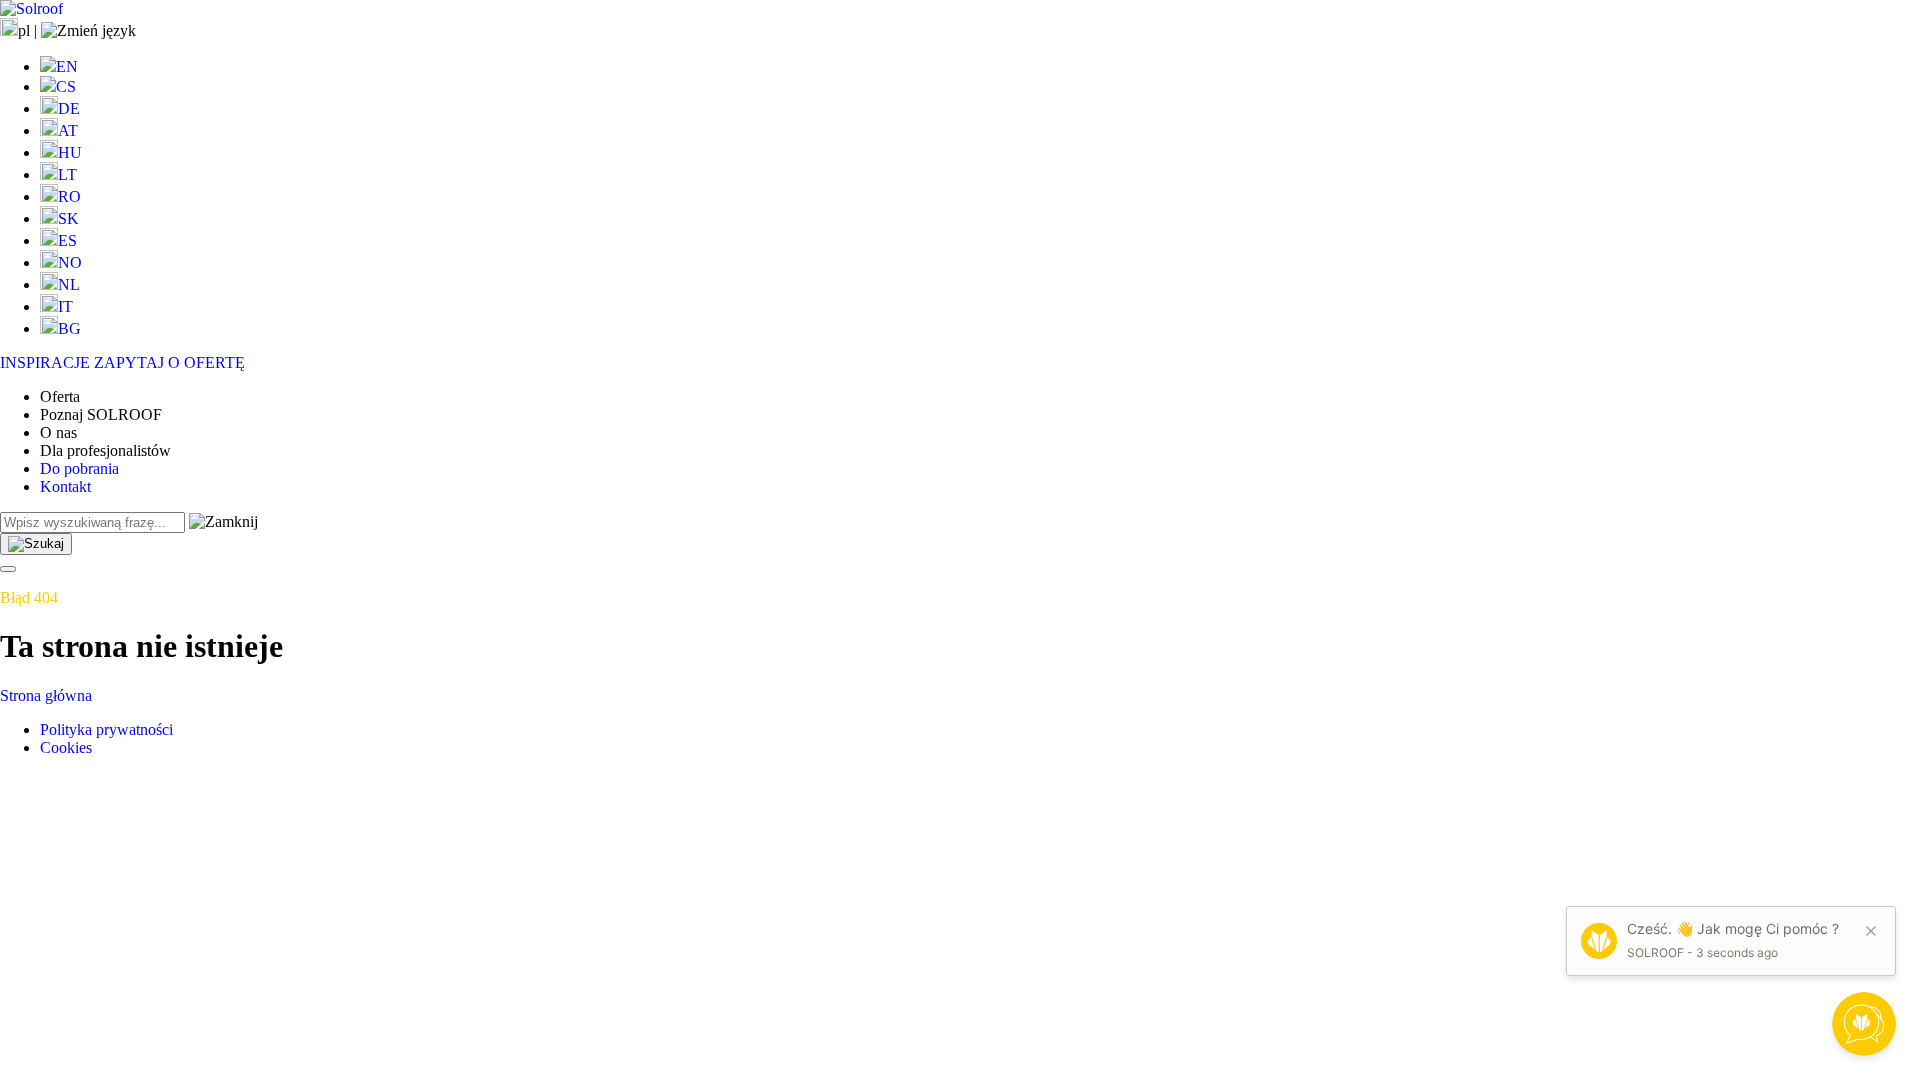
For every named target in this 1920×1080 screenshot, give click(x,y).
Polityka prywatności (106, 729)
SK (68, 218)
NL (69, 284)
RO (69, 196)
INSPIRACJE (45, 362)
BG (69, 328)
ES (67, 240)
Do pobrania (79, 468)
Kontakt (65, 486)
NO (70, 262)
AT (68, 130)
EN (67, 66)
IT (65, 306)
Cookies (66, 747)
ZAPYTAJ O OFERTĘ (169, 362)
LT (67, 174)
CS (66, 86)
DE (69, 108)
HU (70, 152)
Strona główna (46, 695)
